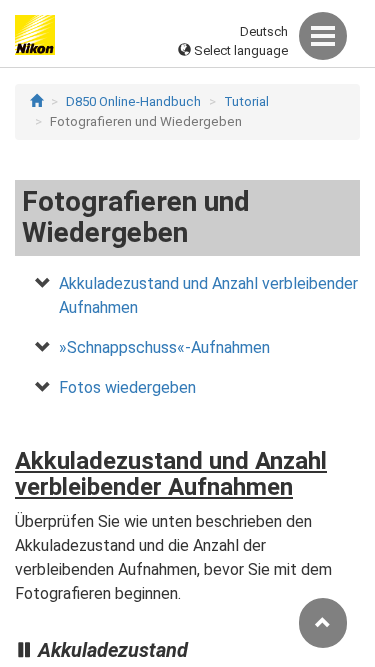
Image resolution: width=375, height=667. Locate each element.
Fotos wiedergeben (127, 387)
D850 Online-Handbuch (133, 101)
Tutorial (246, 101)
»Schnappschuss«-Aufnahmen (164, 347)
